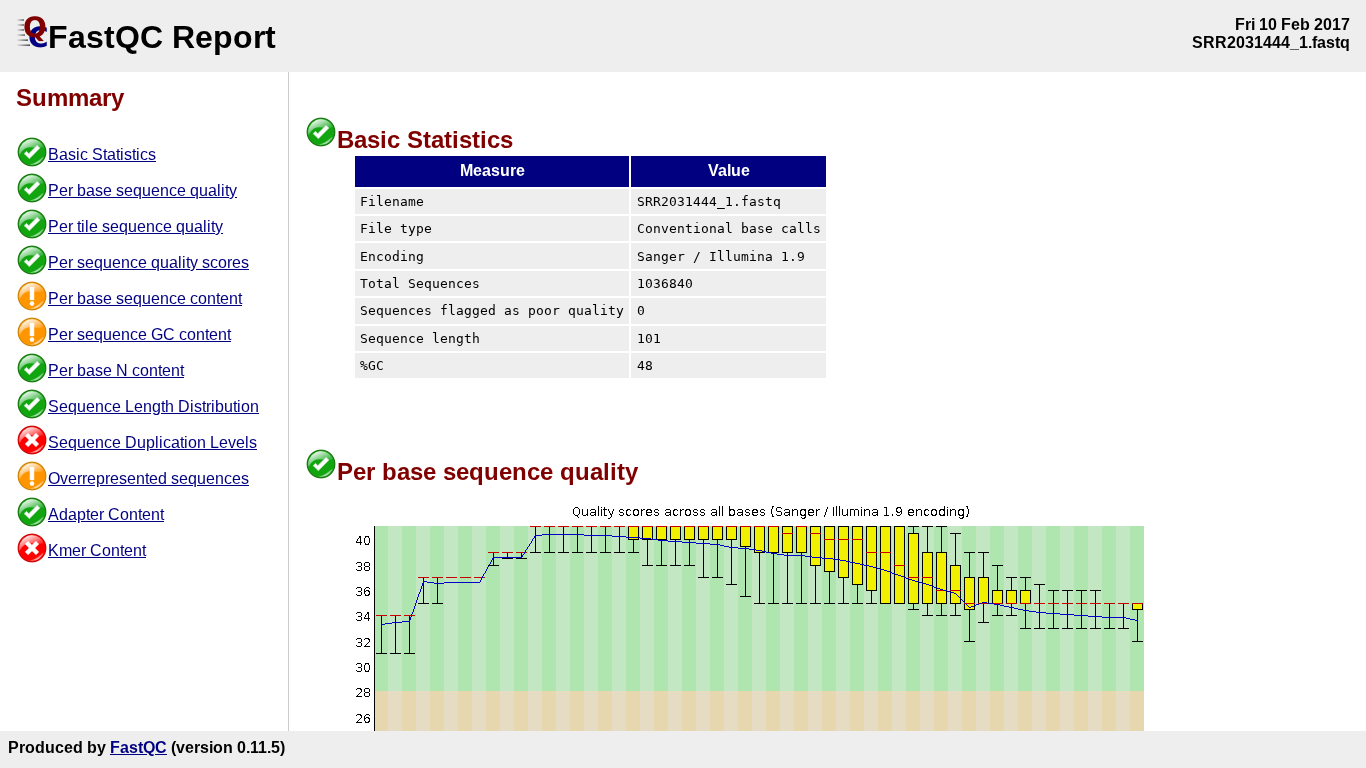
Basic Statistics (102, 154)
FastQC (138, 747)
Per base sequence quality (142, 190)
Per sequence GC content (139, 334)
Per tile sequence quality (135, 226)
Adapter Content (106, 514)
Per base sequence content (145, 298)
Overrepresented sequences (148, 478)
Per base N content (116, 370)
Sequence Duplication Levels (152, 442)
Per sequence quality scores (148, 262)
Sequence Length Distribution (153, 406)
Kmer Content (97, 550)
